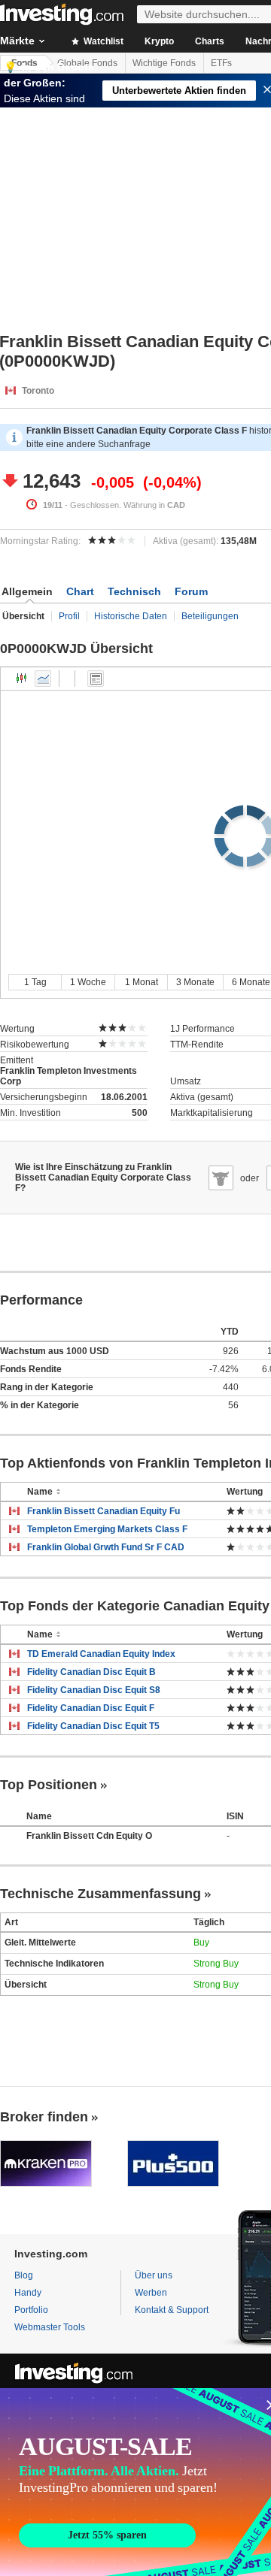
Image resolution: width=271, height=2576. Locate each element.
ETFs (221, 63)
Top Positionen (49, 1785)
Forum (191, 591)
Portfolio (31, 2310)
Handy (28, 2293)
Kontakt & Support (172, 2310)
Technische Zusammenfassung (100, 1894)
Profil (69, 616)
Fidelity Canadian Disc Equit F (91, 1708)
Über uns (154, 2275)
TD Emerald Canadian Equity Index (101, 1654)
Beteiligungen (210, 616)
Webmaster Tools (50, 2327)
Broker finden (44, 2117)
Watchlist (102, 41)
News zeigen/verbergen (96, 679)
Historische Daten (131, 616)
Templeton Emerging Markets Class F (107, 1529)
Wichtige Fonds (164, 63)
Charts (210, 41)
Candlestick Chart (22, 679)
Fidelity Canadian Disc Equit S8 (94, 1690)
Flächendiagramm (43, 679)
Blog (24, 2275)
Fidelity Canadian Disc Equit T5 (93, 1726)
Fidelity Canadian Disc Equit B (91, 1672)
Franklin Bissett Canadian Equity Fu (104, 1511)
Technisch (134, 591)
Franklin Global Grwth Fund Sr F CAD (106, 1547)
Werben (151, 2293)
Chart (80, 591)
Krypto (159, 41)
